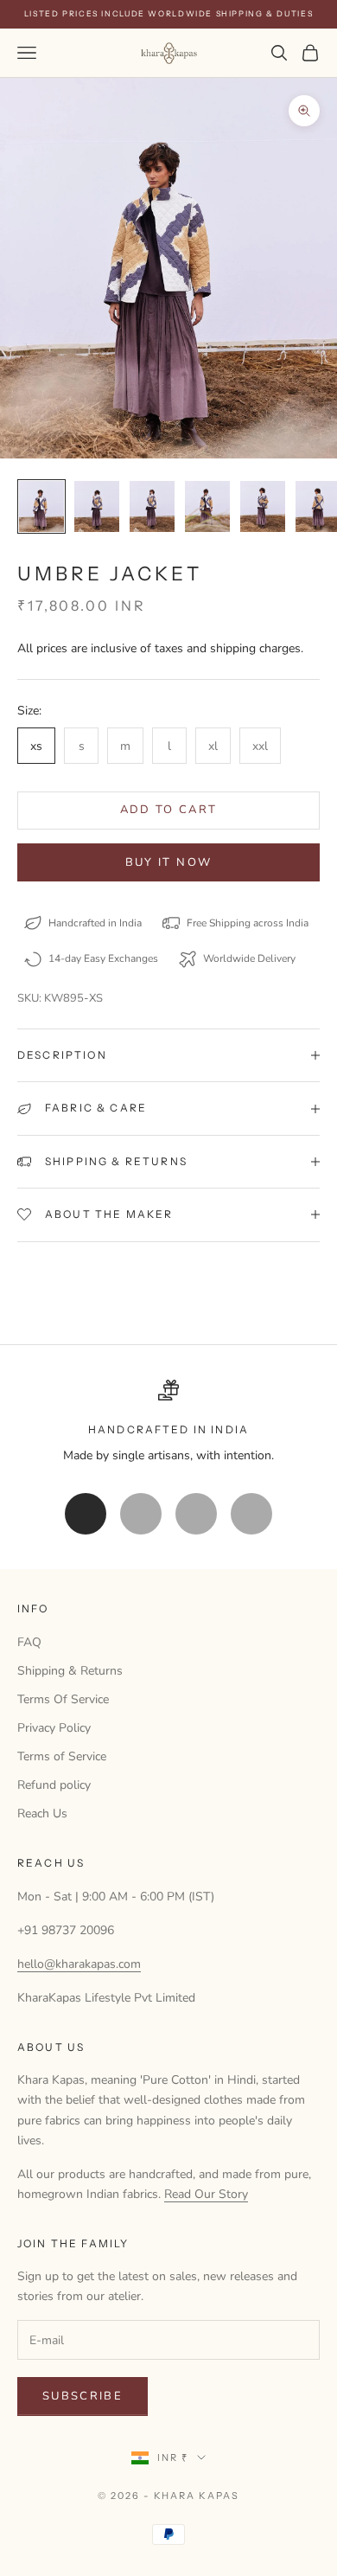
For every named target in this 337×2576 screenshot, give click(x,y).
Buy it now (168, 862)
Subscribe (83, 2396)
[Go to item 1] (41, 506)
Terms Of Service (63, 1699)
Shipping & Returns (70, 1671)
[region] (168, 1423)
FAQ (29, 1642)
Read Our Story (206, 2194)
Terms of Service (62, 1756)
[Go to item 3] (152, 506)
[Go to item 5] (263, 506)
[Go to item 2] (97, 506)
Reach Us (42, 1813)
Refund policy (54, 1785)
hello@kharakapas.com (79, 1964)
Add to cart (169, 810)
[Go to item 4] (207, 506)
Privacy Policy (54, 1728)
